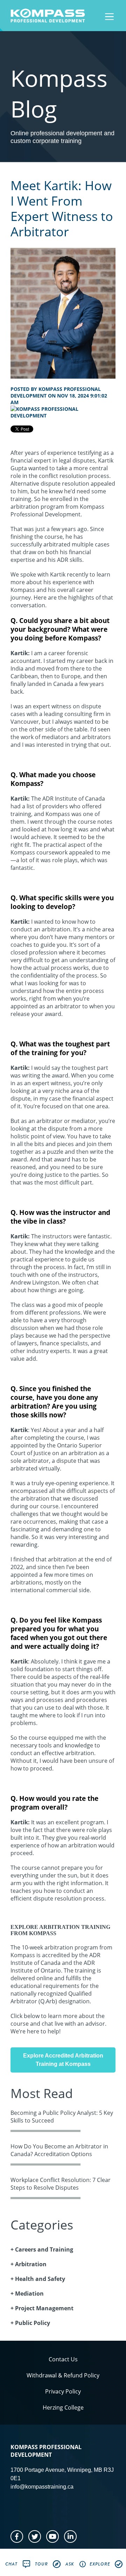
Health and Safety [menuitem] (40, 2279)
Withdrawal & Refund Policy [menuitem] (63, 2375)
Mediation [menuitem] (29, 2294)
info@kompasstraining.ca (42, 2487)
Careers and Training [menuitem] (44, 2249)
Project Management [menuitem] (44, 2308)
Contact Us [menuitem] (63, 2359)
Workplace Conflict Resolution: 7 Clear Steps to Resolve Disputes (61, 2184)
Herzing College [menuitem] (63, 2407)
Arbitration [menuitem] (31, 2264)
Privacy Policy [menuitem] (63, 2391)
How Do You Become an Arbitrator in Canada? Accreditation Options (59, 2150)
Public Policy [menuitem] (33, 2323)
